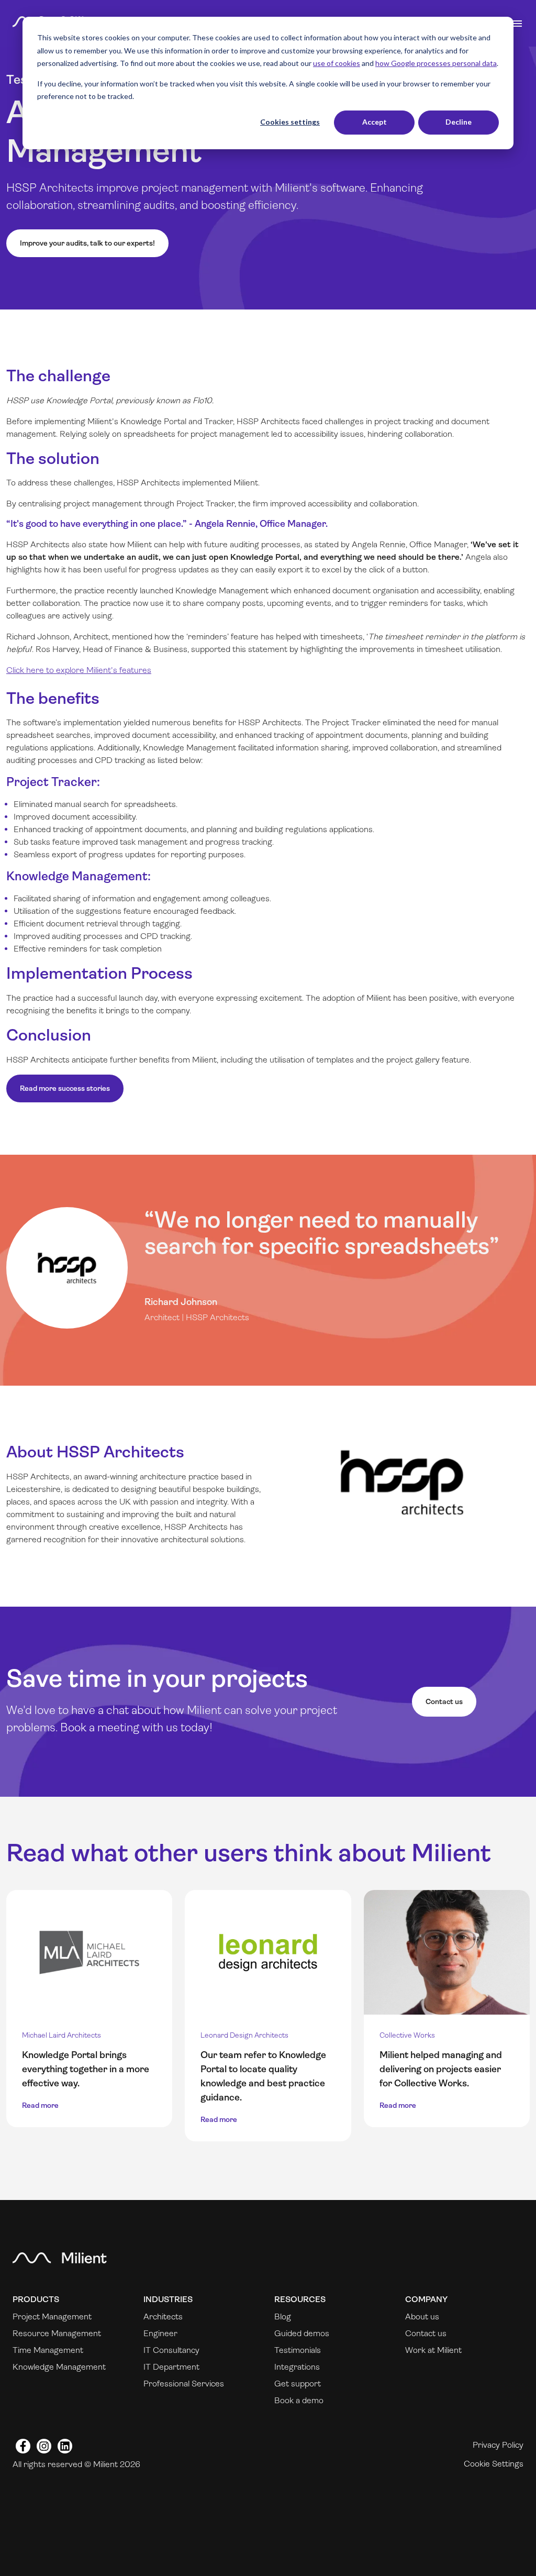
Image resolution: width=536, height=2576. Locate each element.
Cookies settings (290, 122)
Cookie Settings (494, 2464)
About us (422, 2317)
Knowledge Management (59, 2367)
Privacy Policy (498, 2445)
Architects (163, 2317)
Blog (283, 2317)
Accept (375, 122)
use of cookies (337, 63)
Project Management (52, 2317)
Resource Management (57, 2333)
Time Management (48, 2350)
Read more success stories (65, 1088)
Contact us (444, 1701)
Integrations (297, 2367)
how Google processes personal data (436, 63)
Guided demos (302, 2333)
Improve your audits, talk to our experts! (87, 243)
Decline (459, 122)
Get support (298, 2384)
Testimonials (298, 2350)
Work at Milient (433, 2350)
